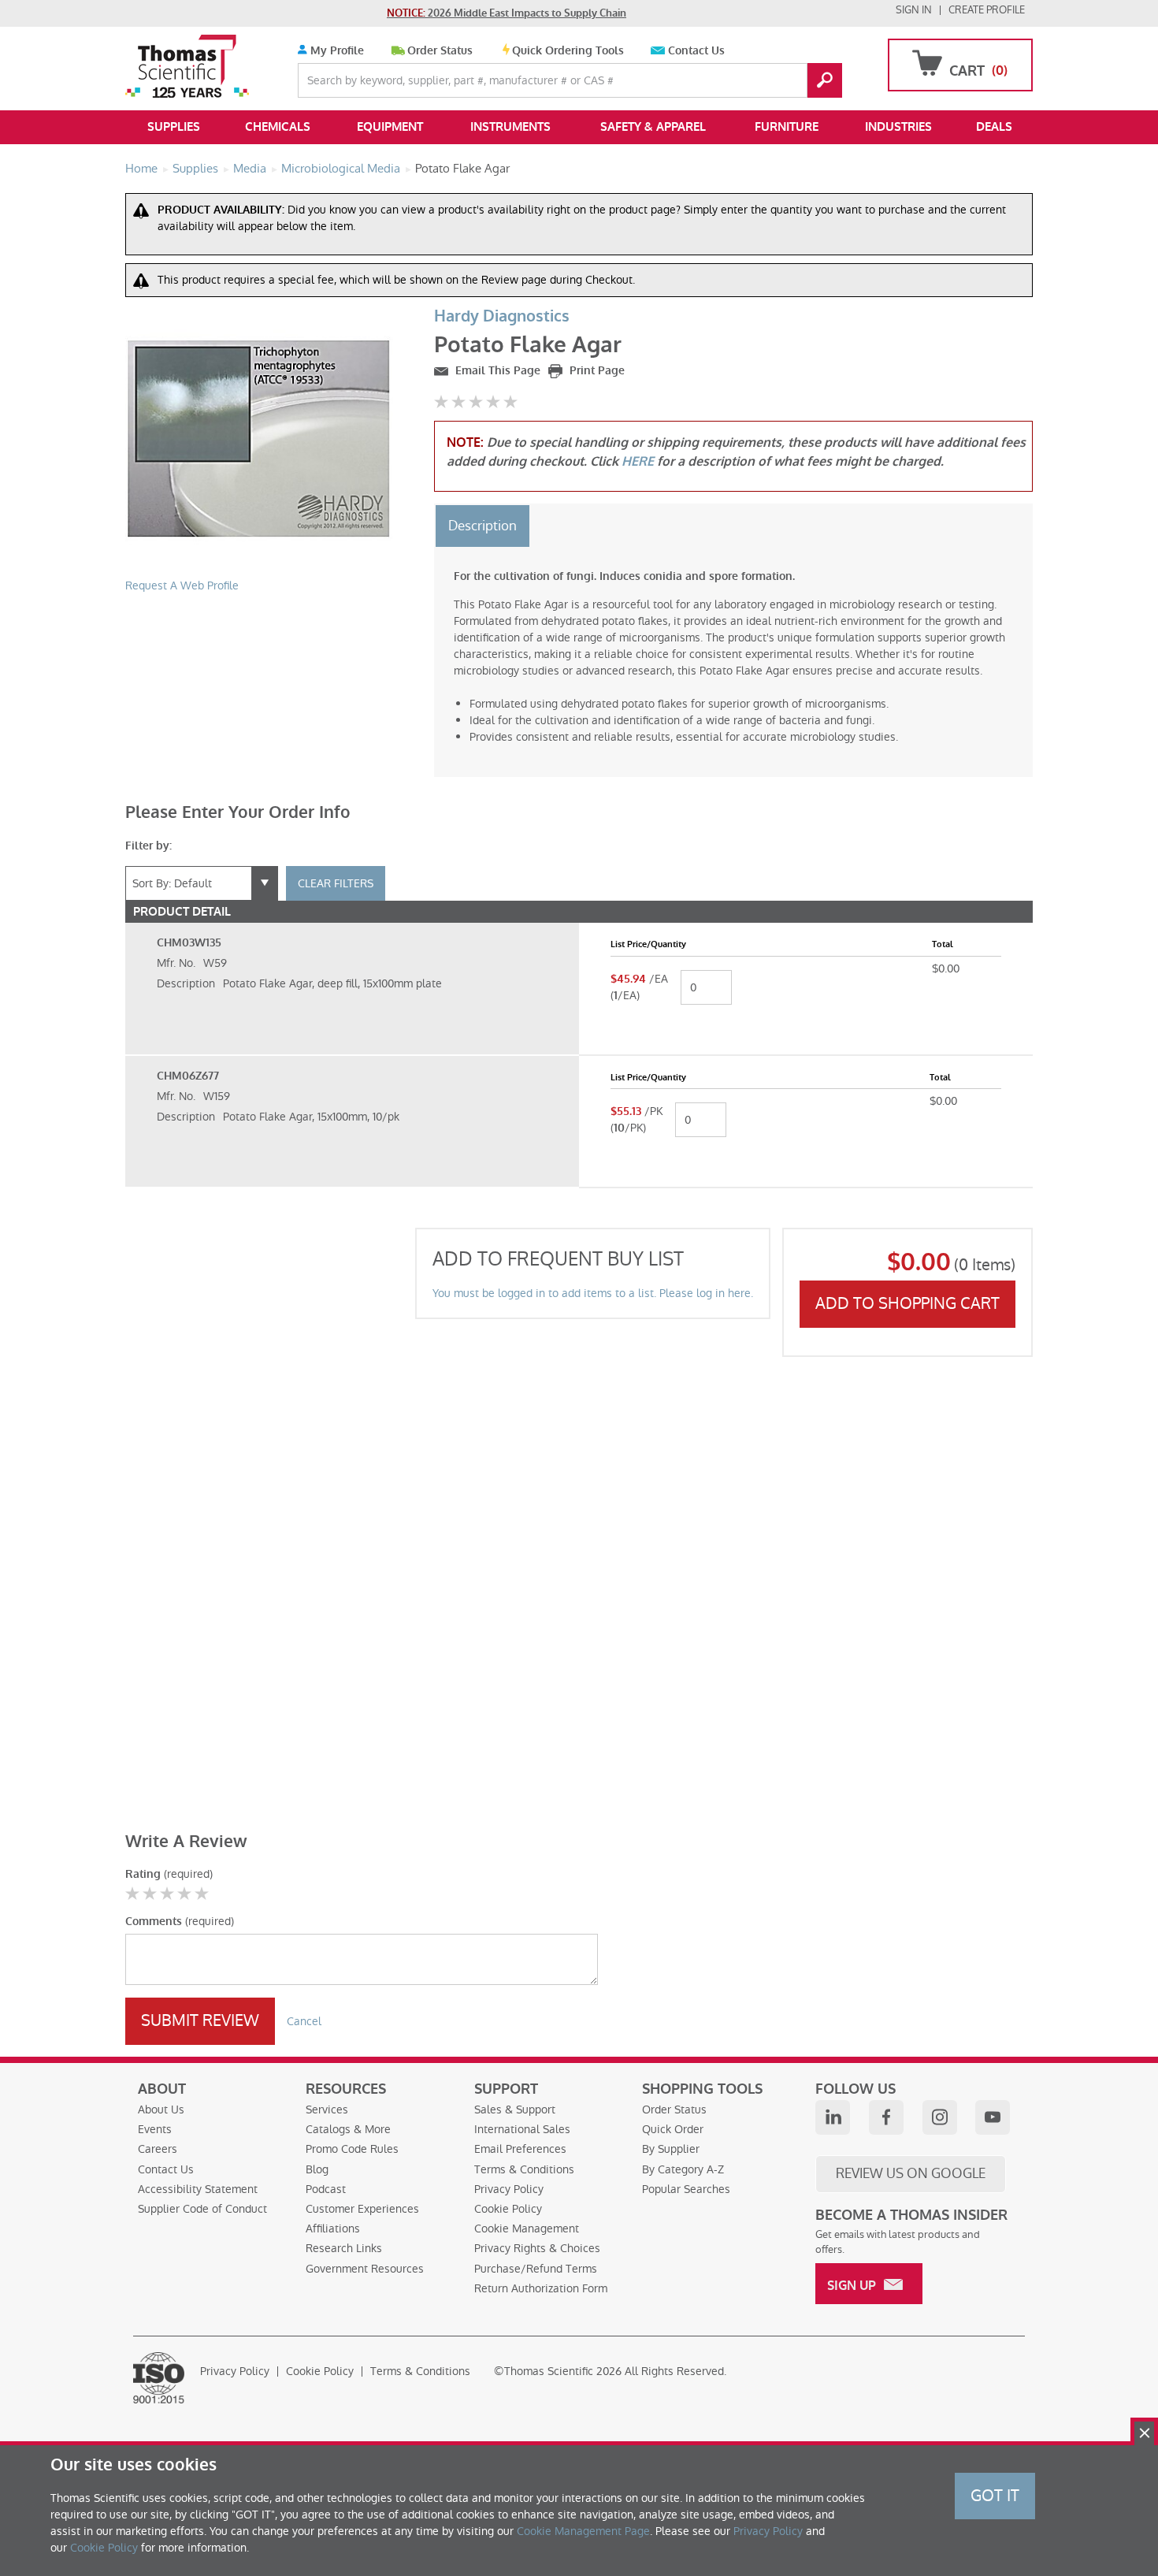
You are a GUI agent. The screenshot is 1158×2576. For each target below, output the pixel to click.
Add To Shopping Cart (907, 1303)
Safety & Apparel (653, 127)
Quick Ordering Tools (568, 51)
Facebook (886, 2117)
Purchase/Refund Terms (536, 2269)
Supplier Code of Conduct (202, 2209)
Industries (898, 127)
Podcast (326, 2189)
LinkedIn (833, 2117)
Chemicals (278, 127)
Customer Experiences (362, 2209)
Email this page (496, 371)
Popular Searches (686, 2189)
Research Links (344, 2248)
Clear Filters (336, 883)
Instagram (940, 2117)
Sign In (914, 10)
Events (155, 2129)
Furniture (787, 127)
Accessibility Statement (198, 2189)
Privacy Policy (509, 2189)
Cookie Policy (508, 2209)
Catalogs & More (348, 2129)
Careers (158, 2149)
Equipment (390, 127)
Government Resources (365, 2269)
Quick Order (673, 2129)
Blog (317, 2169)
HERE (638, 461)
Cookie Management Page (583, 2531)
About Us (161, 2109)
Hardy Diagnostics (502, 316)
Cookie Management (527, 2228)
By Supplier (671, 2149)
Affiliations (333, 2228)
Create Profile (987, 10)
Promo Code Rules (352, 2149)
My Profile (336, 51)
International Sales (522, 2129)
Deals (994, 127)
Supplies (174, 127)
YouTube (993, 2117)
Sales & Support (515, 2109)
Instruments (510, 127)
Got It (995, 2496)
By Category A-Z (683, 2169)
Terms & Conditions (524, 2169)
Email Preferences (520, 2149)
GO (825, 80)
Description (482, 526)
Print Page (596, 371)
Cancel (304, 2021)
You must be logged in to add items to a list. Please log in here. (593, 1293)
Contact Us (696, 51)
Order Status (440, 51)
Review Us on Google (911, 2173)
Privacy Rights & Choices (537, 2248)
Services (327, 2109)
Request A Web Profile (182, 585)
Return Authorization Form (541, 2288)
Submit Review (200, 2020)
